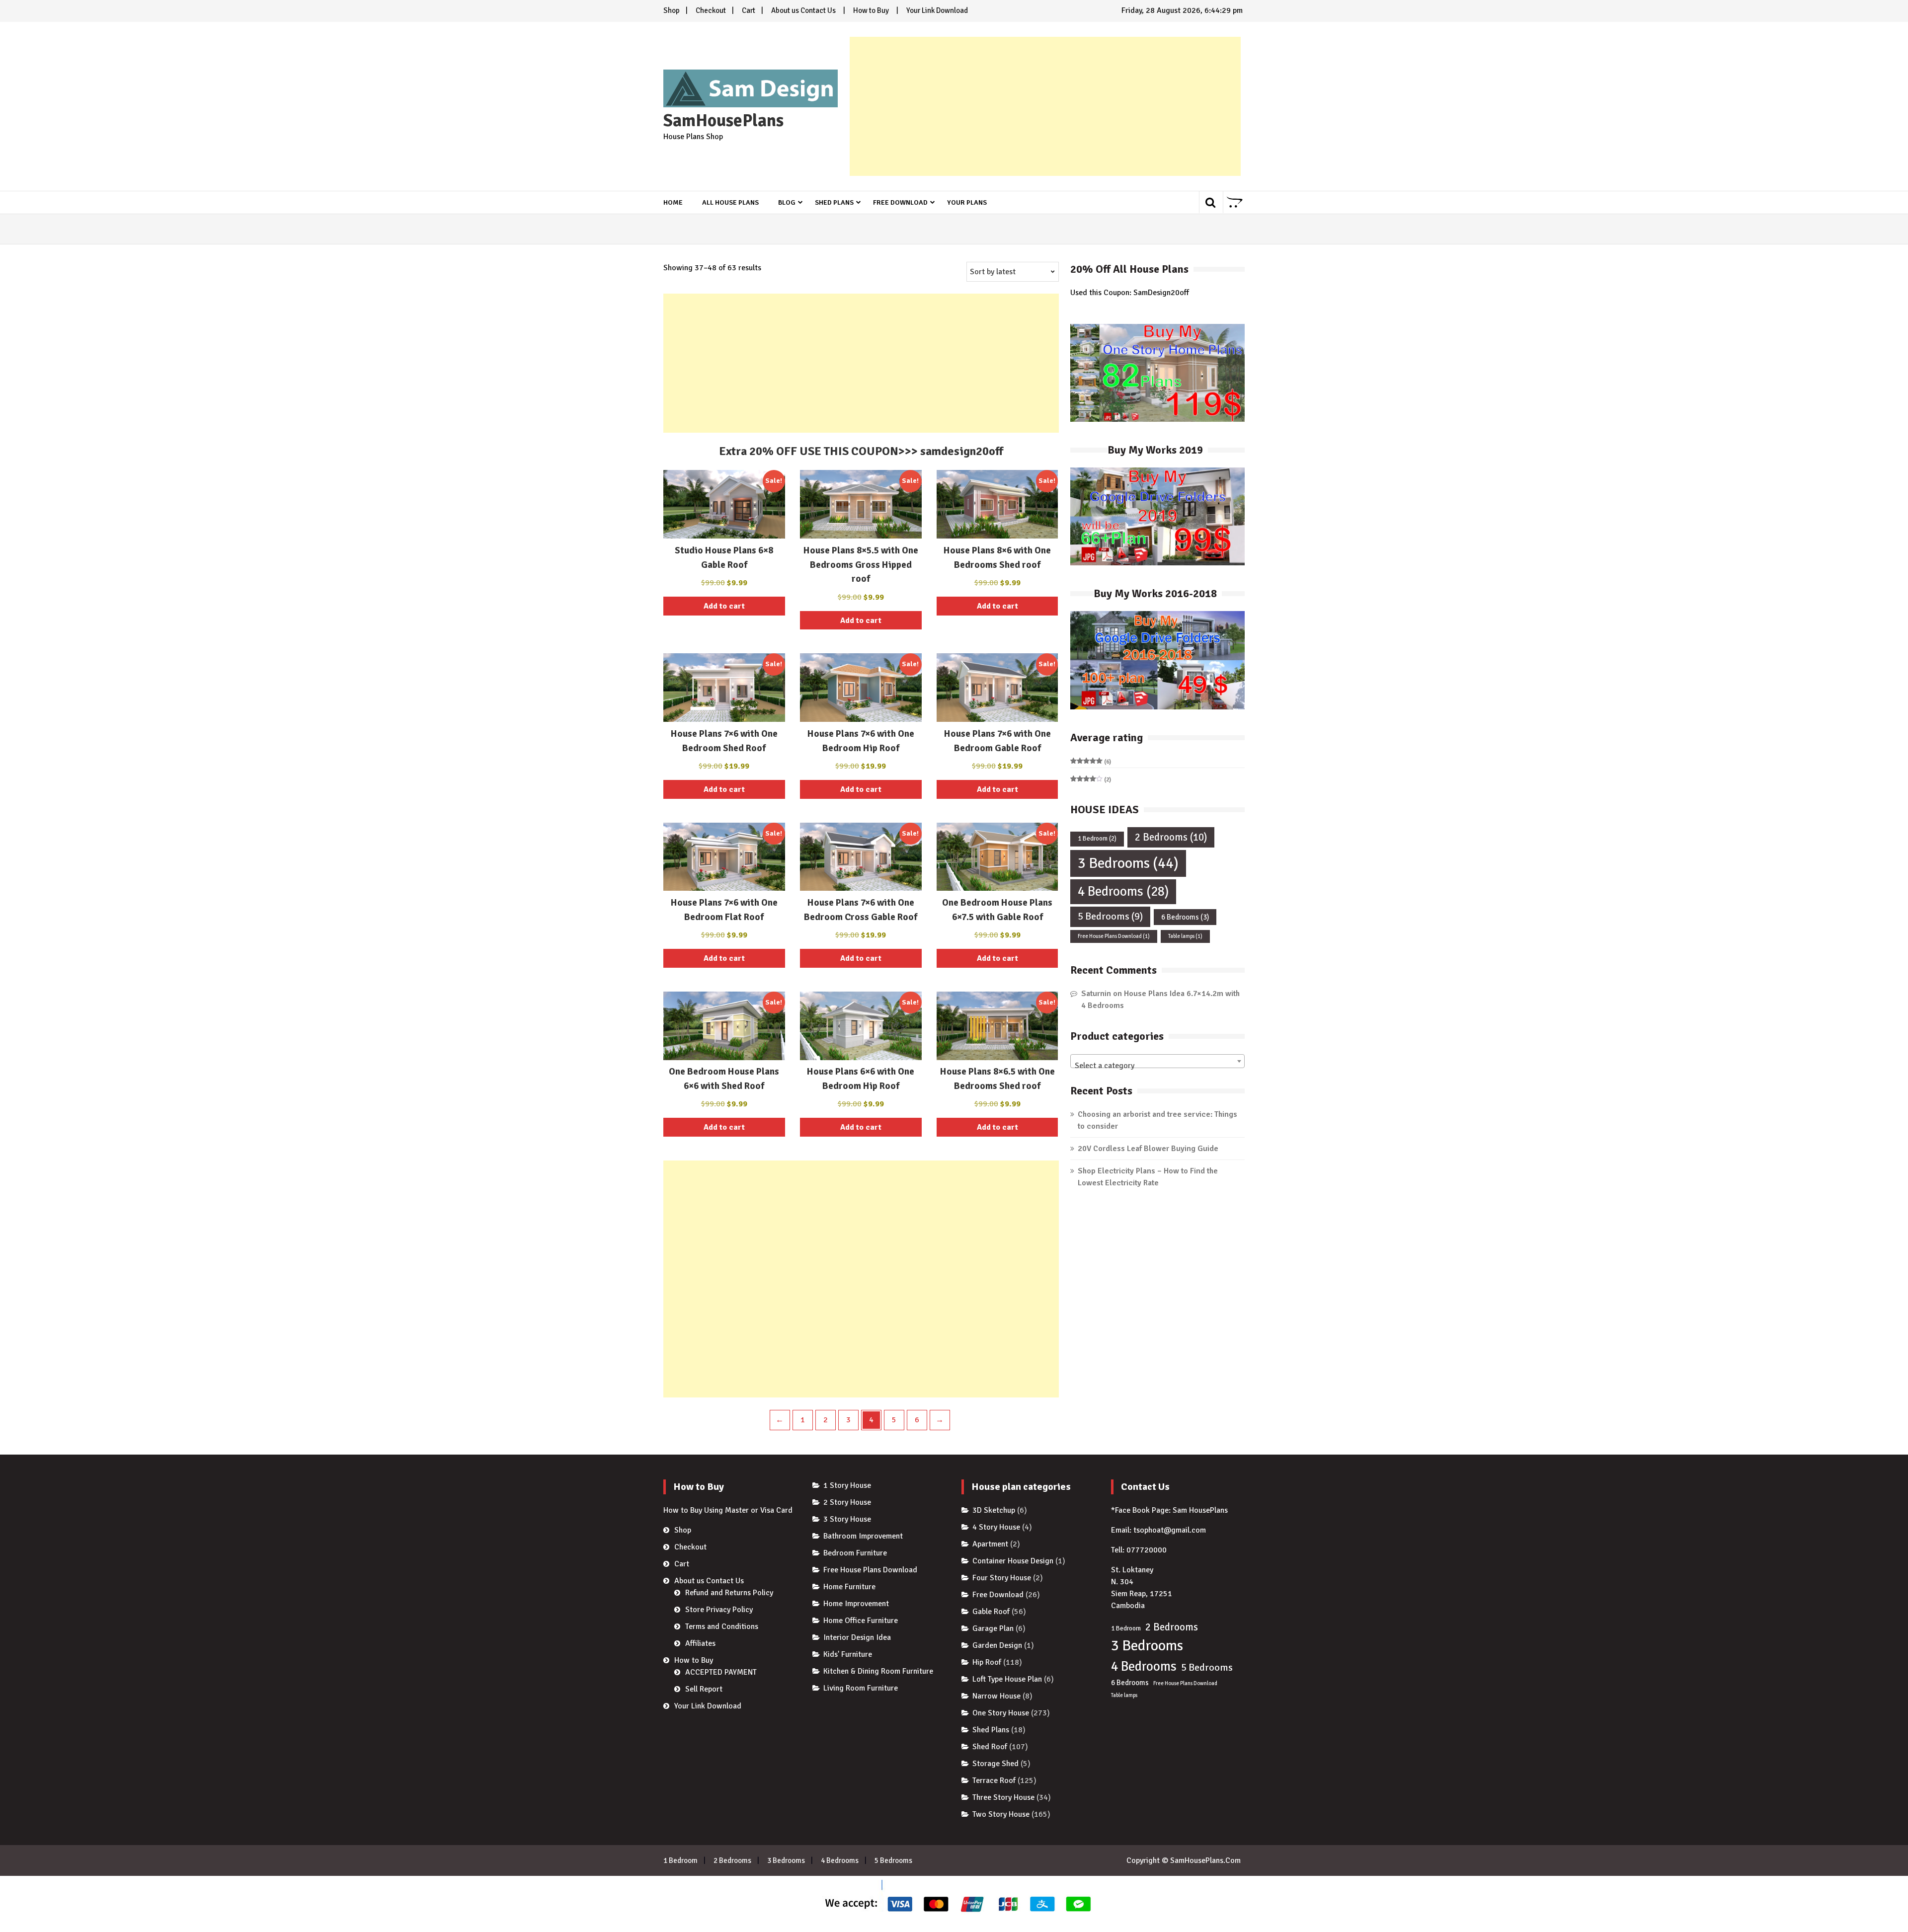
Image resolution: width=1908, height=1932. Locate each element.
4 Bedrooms (1123, 891)
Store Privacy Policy (719, 1610)
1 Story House (847, 1485)
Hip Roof (987, 1662)
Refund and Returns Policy (729, 1593)
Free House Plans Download (1114, 936)
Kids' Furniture (848, 1654)
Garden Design (997, 1645)
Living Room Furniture (861, 1688)
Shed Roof (990, 1747)
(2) (1091, 780)
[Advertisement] (1045, 106)
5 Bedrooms (1110, 916)
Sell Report (704, 1689)
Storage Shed (995, 1764)
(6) (1091, 762)
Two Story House (1001, 1814)
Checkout (711, 10)
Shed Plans (834, 202)
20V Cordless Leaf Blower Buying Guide (1148, 1149)
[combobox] (1157, 1061)
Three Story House (1003, 1797)
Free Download (900, 202)
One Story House (1001, 1713)
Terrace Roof (994, 1780)
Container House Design (1013, 1561)
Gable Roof (991, 1612)
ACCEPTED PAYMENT (721, 1672)
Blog (787, 202)
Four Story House (1002, 1578)
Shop (672, 10)
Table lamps (1185, 936)
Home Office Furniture (861, 1621)
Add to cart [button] (724, 606)
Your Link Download (937, 10)
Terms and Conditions (722, 1626)
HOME (673, 202)
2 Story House (847, 1502)
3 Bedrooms (1128, 863)
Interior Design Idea (857, 1637)
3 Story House (847, 1519)
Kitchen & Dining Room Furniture (878, 1671)
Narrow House (996, 1696)
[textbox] (1157, 1066)
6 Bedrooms (1185, 917)
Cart (749, 10)
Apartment (990, 1544)
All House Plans (730, 202)
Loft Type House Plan (1007, 1679)
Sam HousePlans (1200, 1510)
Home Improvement (856, 1604)
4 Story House (996, 1527)
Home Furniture (849, 1587)
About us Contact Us (803, 10)
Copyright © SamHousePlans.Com (1184, 1860)
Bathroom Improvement (863, 1536)
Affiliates (700, 1643)
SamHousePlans (723, 121)
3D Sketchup (994, 1510)
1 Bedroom (1097, 839)
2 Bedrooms (1171, 837)
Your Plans (967, 202)
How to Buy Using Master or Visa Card (728, 1510)
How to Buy (871, 10)
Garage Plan (993, 1628)
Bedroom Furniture (855, 1553)
